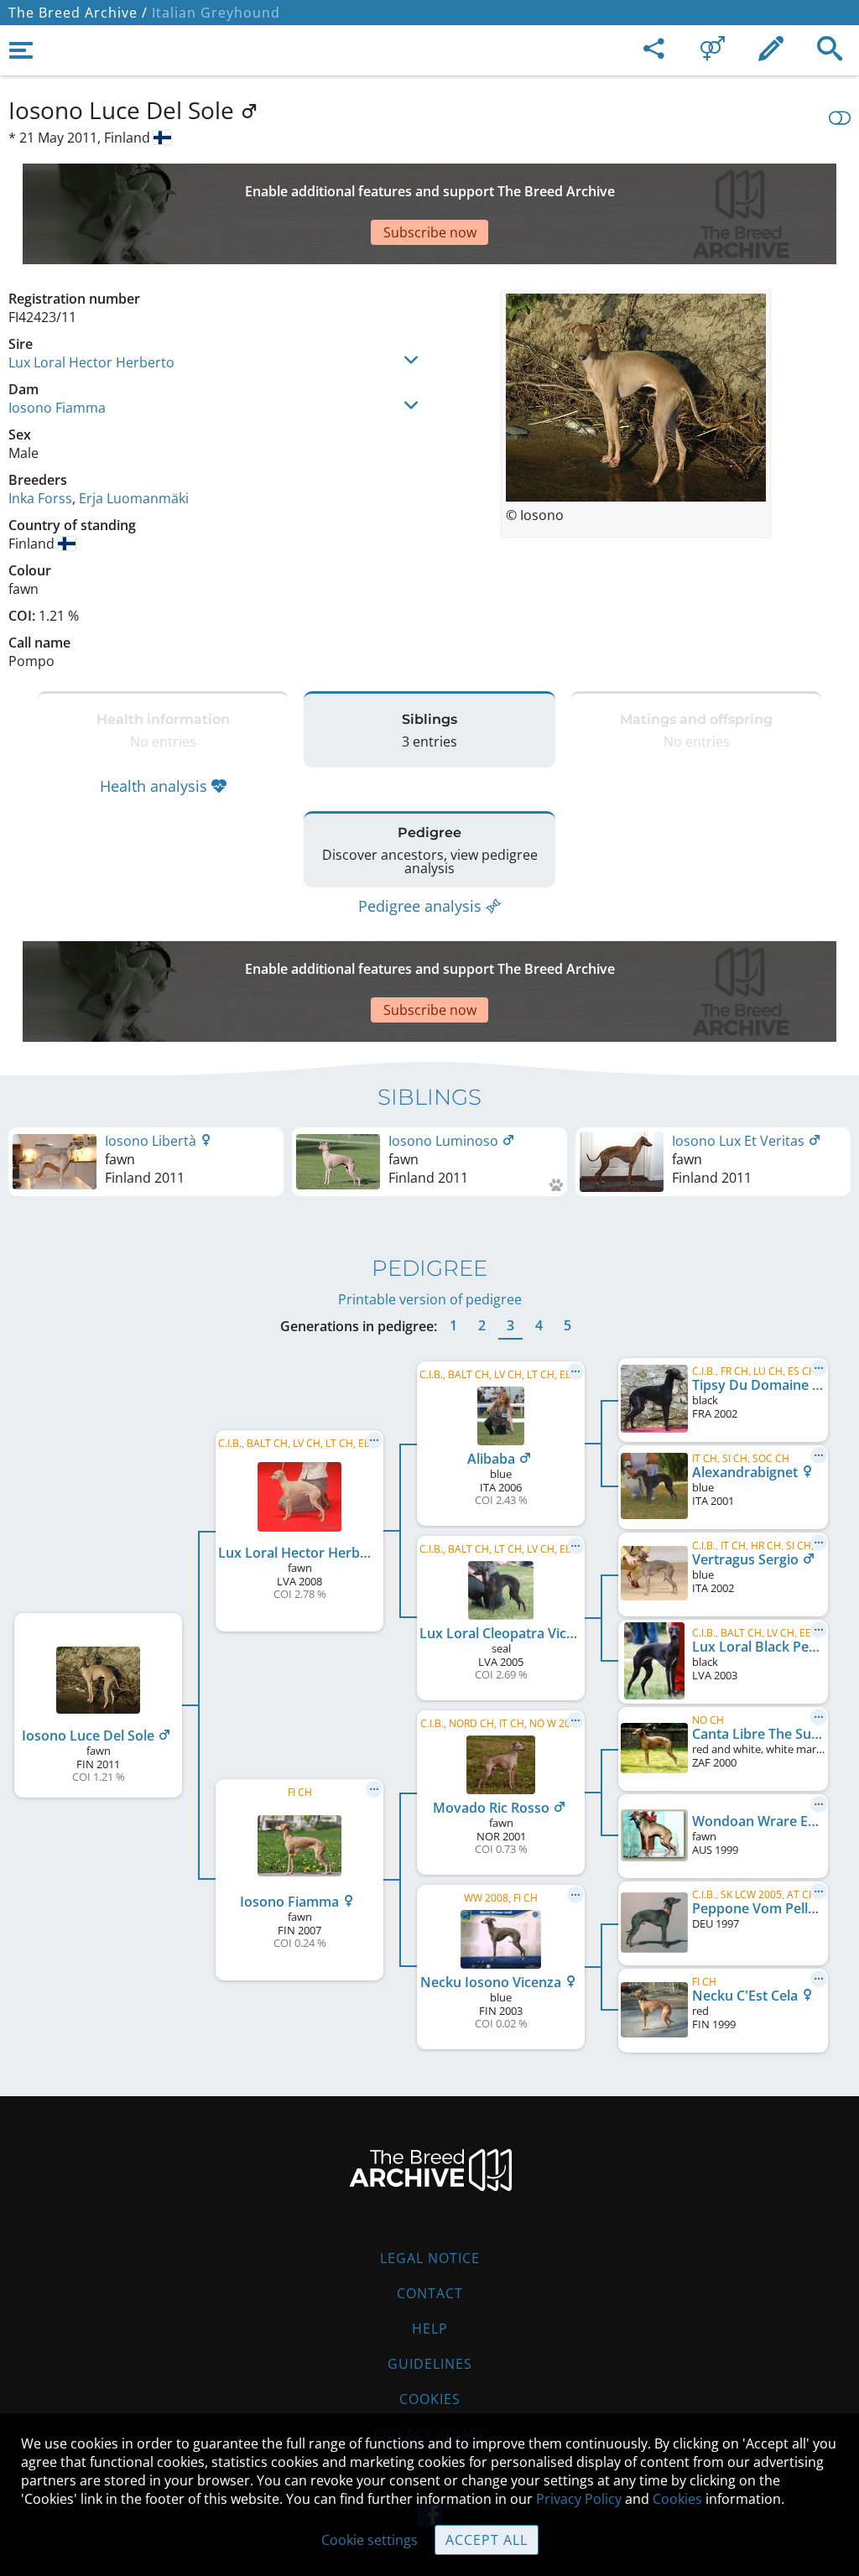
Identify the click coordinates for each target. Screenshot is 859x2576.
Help (430, 2329)
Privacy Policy (579, 2499)
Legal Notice (430, 2258)
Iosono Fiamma (57, 408)
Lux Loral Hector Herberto (91, 362)
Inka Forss (40, 498)
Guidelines (430, 2364)
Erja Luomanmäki (134, 498)
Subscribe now (430, 232)
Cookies (430, 2399)
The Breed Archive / (78, 13)
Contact (430, 2293)
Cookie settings (370, 2540)
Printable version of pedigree (430, 1299)
